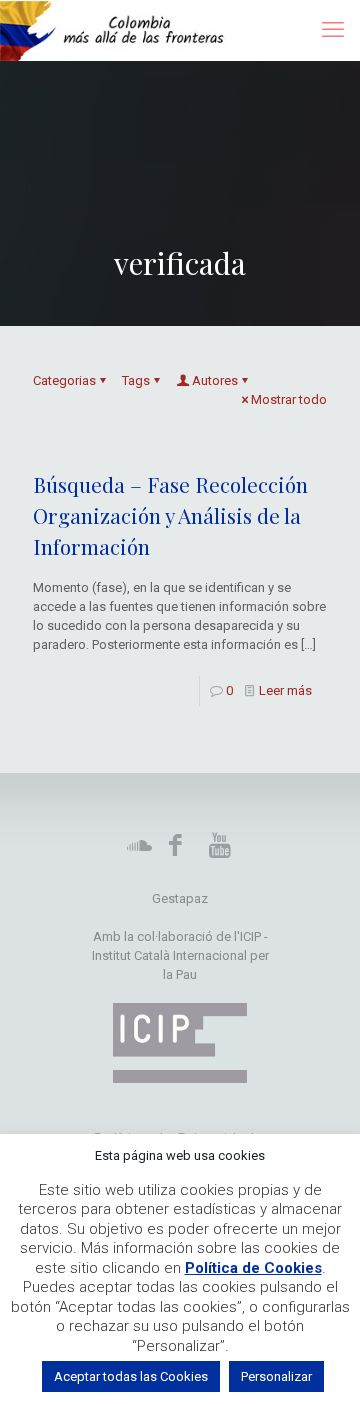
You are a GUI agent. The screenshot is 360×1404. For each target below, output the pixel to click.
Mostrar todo (289, 399)
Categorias (64, 380)
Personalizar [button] (276, 1376)
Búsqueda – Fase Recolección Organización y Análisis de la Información (170, 515)
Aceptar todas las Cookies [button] (131, 1376)
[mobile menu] (333, 30)
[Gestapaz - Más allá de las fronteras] (122, 30)
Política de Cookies (253, 1268)
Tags (136, 380)
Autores (215, 380)
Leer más (285, 690)
